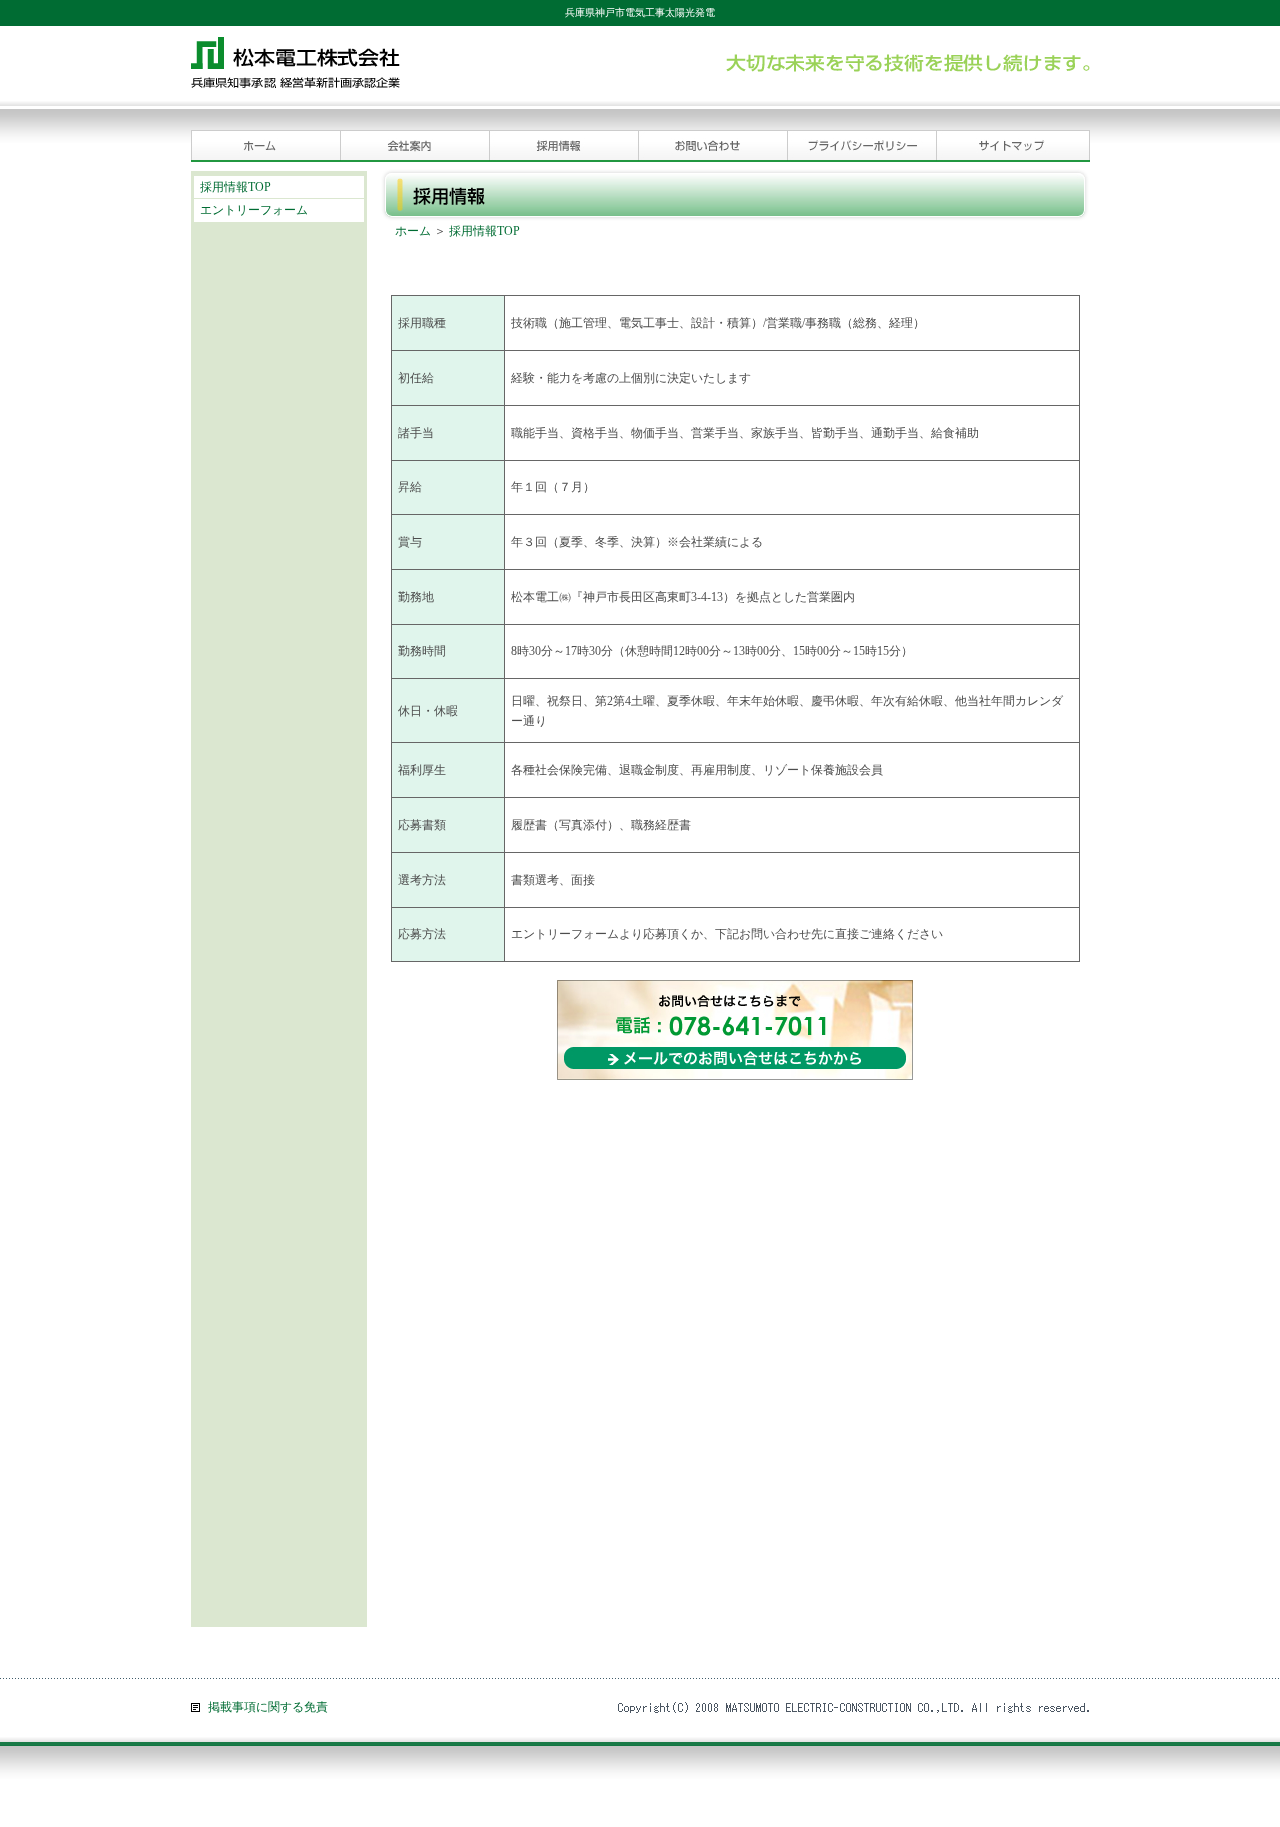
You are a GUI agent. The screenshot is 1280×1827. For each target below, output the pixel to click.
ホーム (413, 231)
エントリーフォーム (254, 210)
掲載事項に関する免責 (268, 1707)
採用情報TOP (235, 187)
